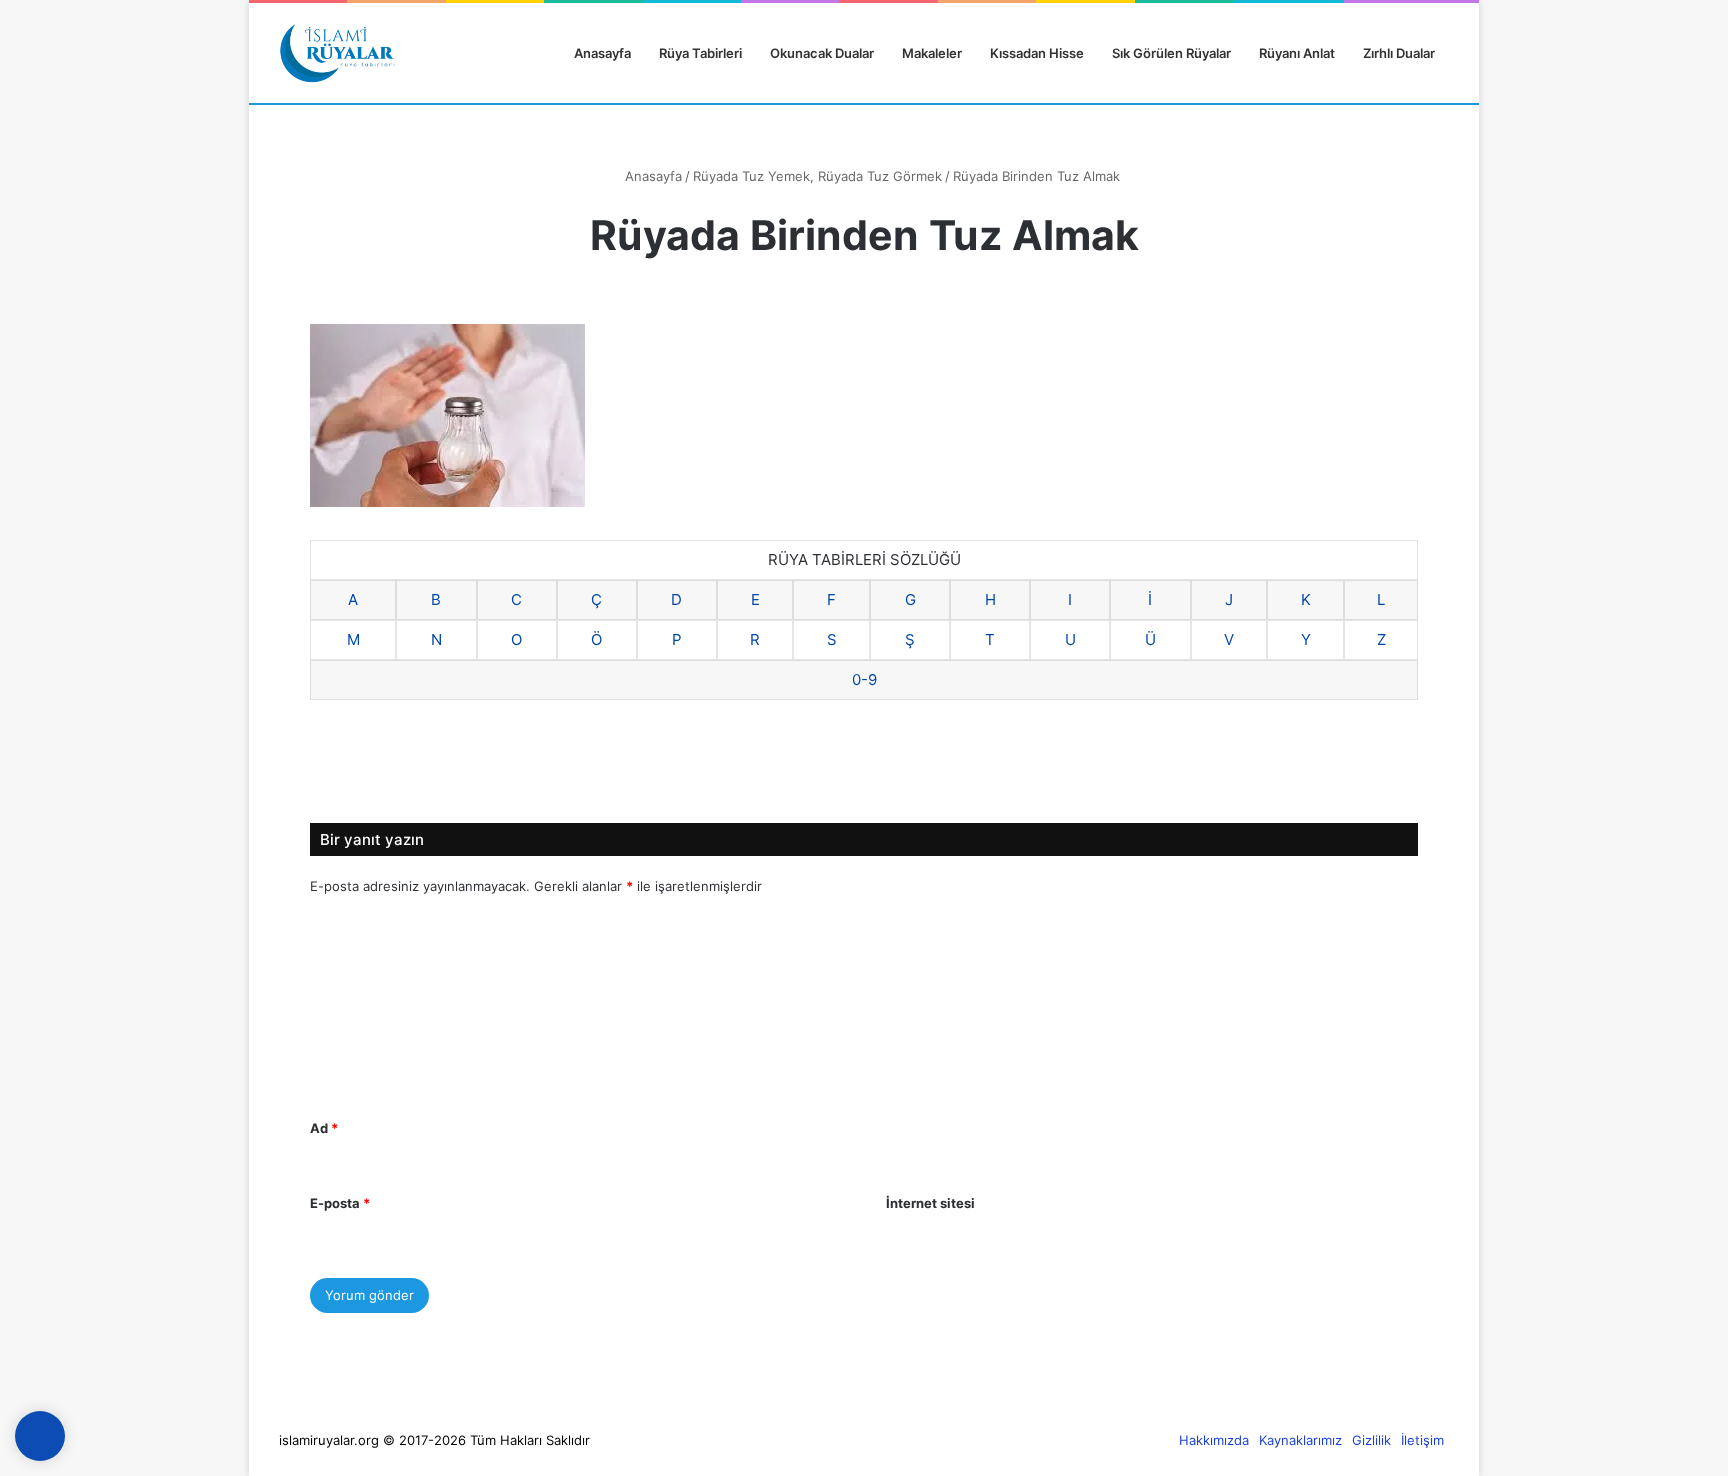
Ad (324, 1128)
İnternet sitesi (930, 1203)
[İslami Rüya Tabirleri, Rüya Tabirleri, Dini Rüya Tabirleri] (337, 53)
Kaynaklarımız (1300, 1440)
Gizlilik (1371, 1440)
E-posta (340, 1203)
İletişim (1422, 1440)
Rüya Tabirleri (700, 53)
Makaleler (932, 53)
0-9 (864, 679)
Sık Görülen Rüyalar (1171, 53)
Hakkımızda (1214, 1440)
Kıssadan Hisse (1037, 53)
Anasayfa (601, 53)
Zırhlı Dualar (1399, 53)
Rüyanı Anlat (1297, 53)
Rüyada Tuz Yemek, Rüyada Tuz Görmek (817, 176)
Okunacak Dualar (822, 53)
